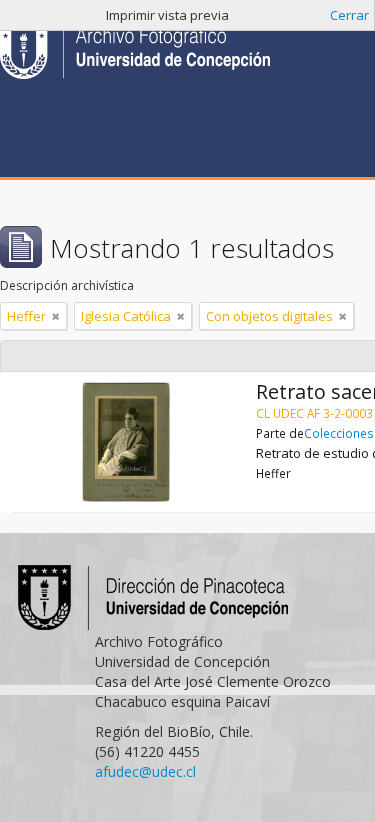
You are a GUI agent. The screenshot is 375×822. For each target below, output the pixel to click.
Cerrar (349, 15)
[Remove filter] (56, 316)
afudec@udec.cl (145, 771)
